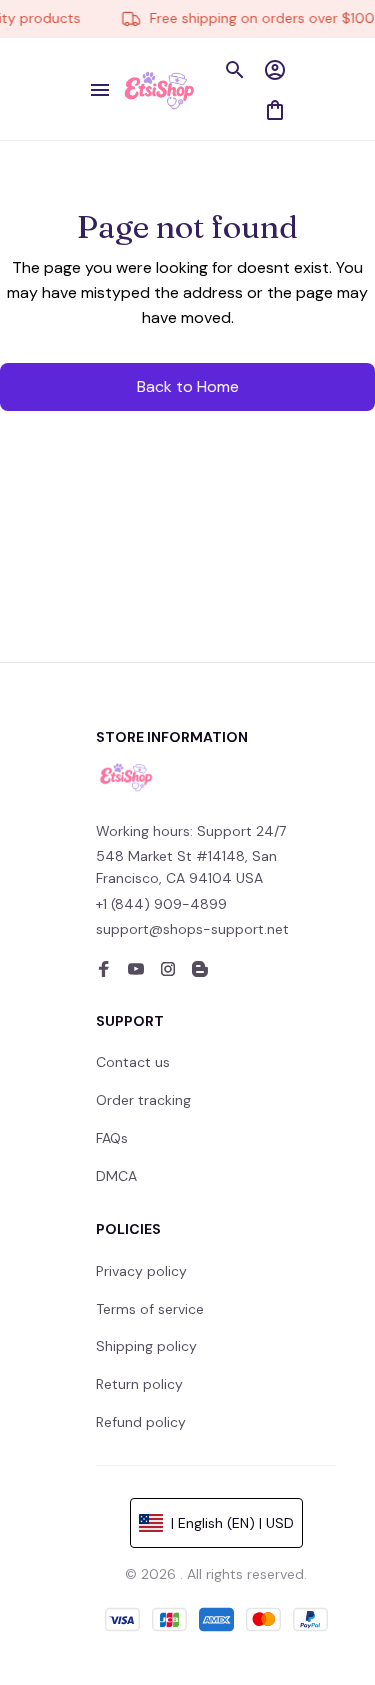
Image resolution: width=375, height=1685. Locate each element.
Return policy (139, 1384)
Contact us (133, 1062)
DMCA (116, 1176)
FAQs (112, 1138)
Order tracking (143, 1100)
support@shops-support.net (192, 929)
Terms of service (150, 1309)
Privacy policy (141, 1271)
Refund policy (141, 1422)
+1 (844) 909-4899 (161, 904)
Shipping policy (146, 1346)
